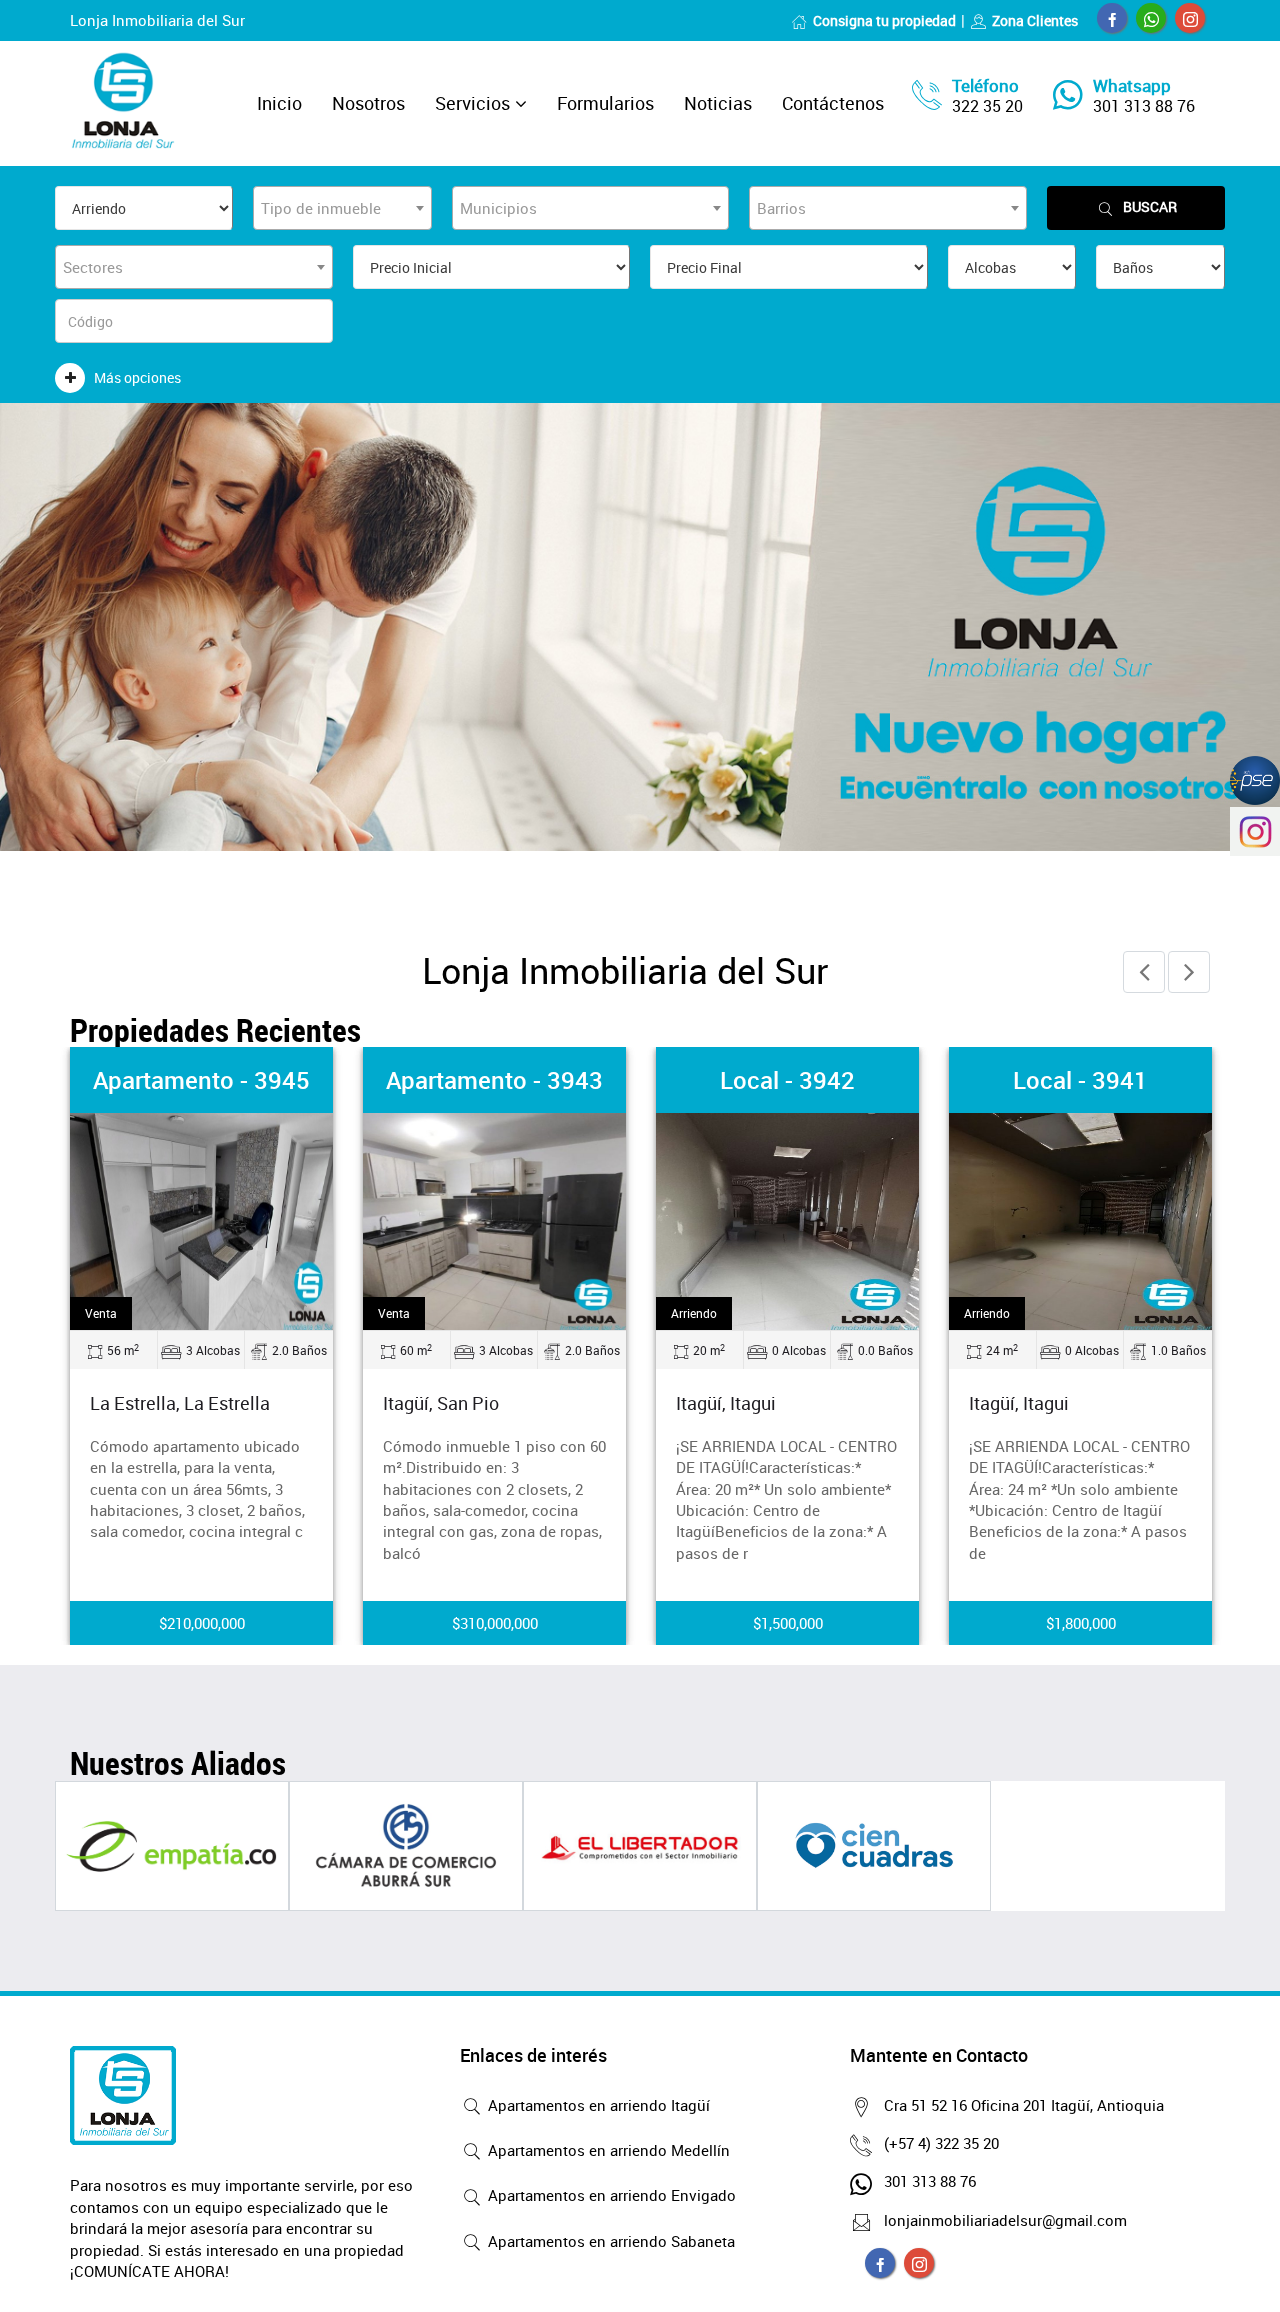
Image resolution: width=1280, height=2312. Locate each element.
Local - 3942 (787, 1080)
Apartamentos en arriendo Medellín (607, 2150)
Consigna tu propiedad (884, 20)
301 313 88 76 (1144, 106)
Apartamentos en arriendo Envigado (610, 2195)
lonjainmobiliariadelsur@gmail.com (1005, 2220)
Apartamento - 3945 (201, 1080)
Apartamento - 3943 (494, 1080)
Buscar (1150, 206)
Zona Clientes (1035, 20)
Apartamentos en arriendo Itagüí (597, 2105)
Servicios (472, 103)
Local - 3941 (1080, 1080)
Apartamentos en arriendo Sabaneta (609, 2241)
